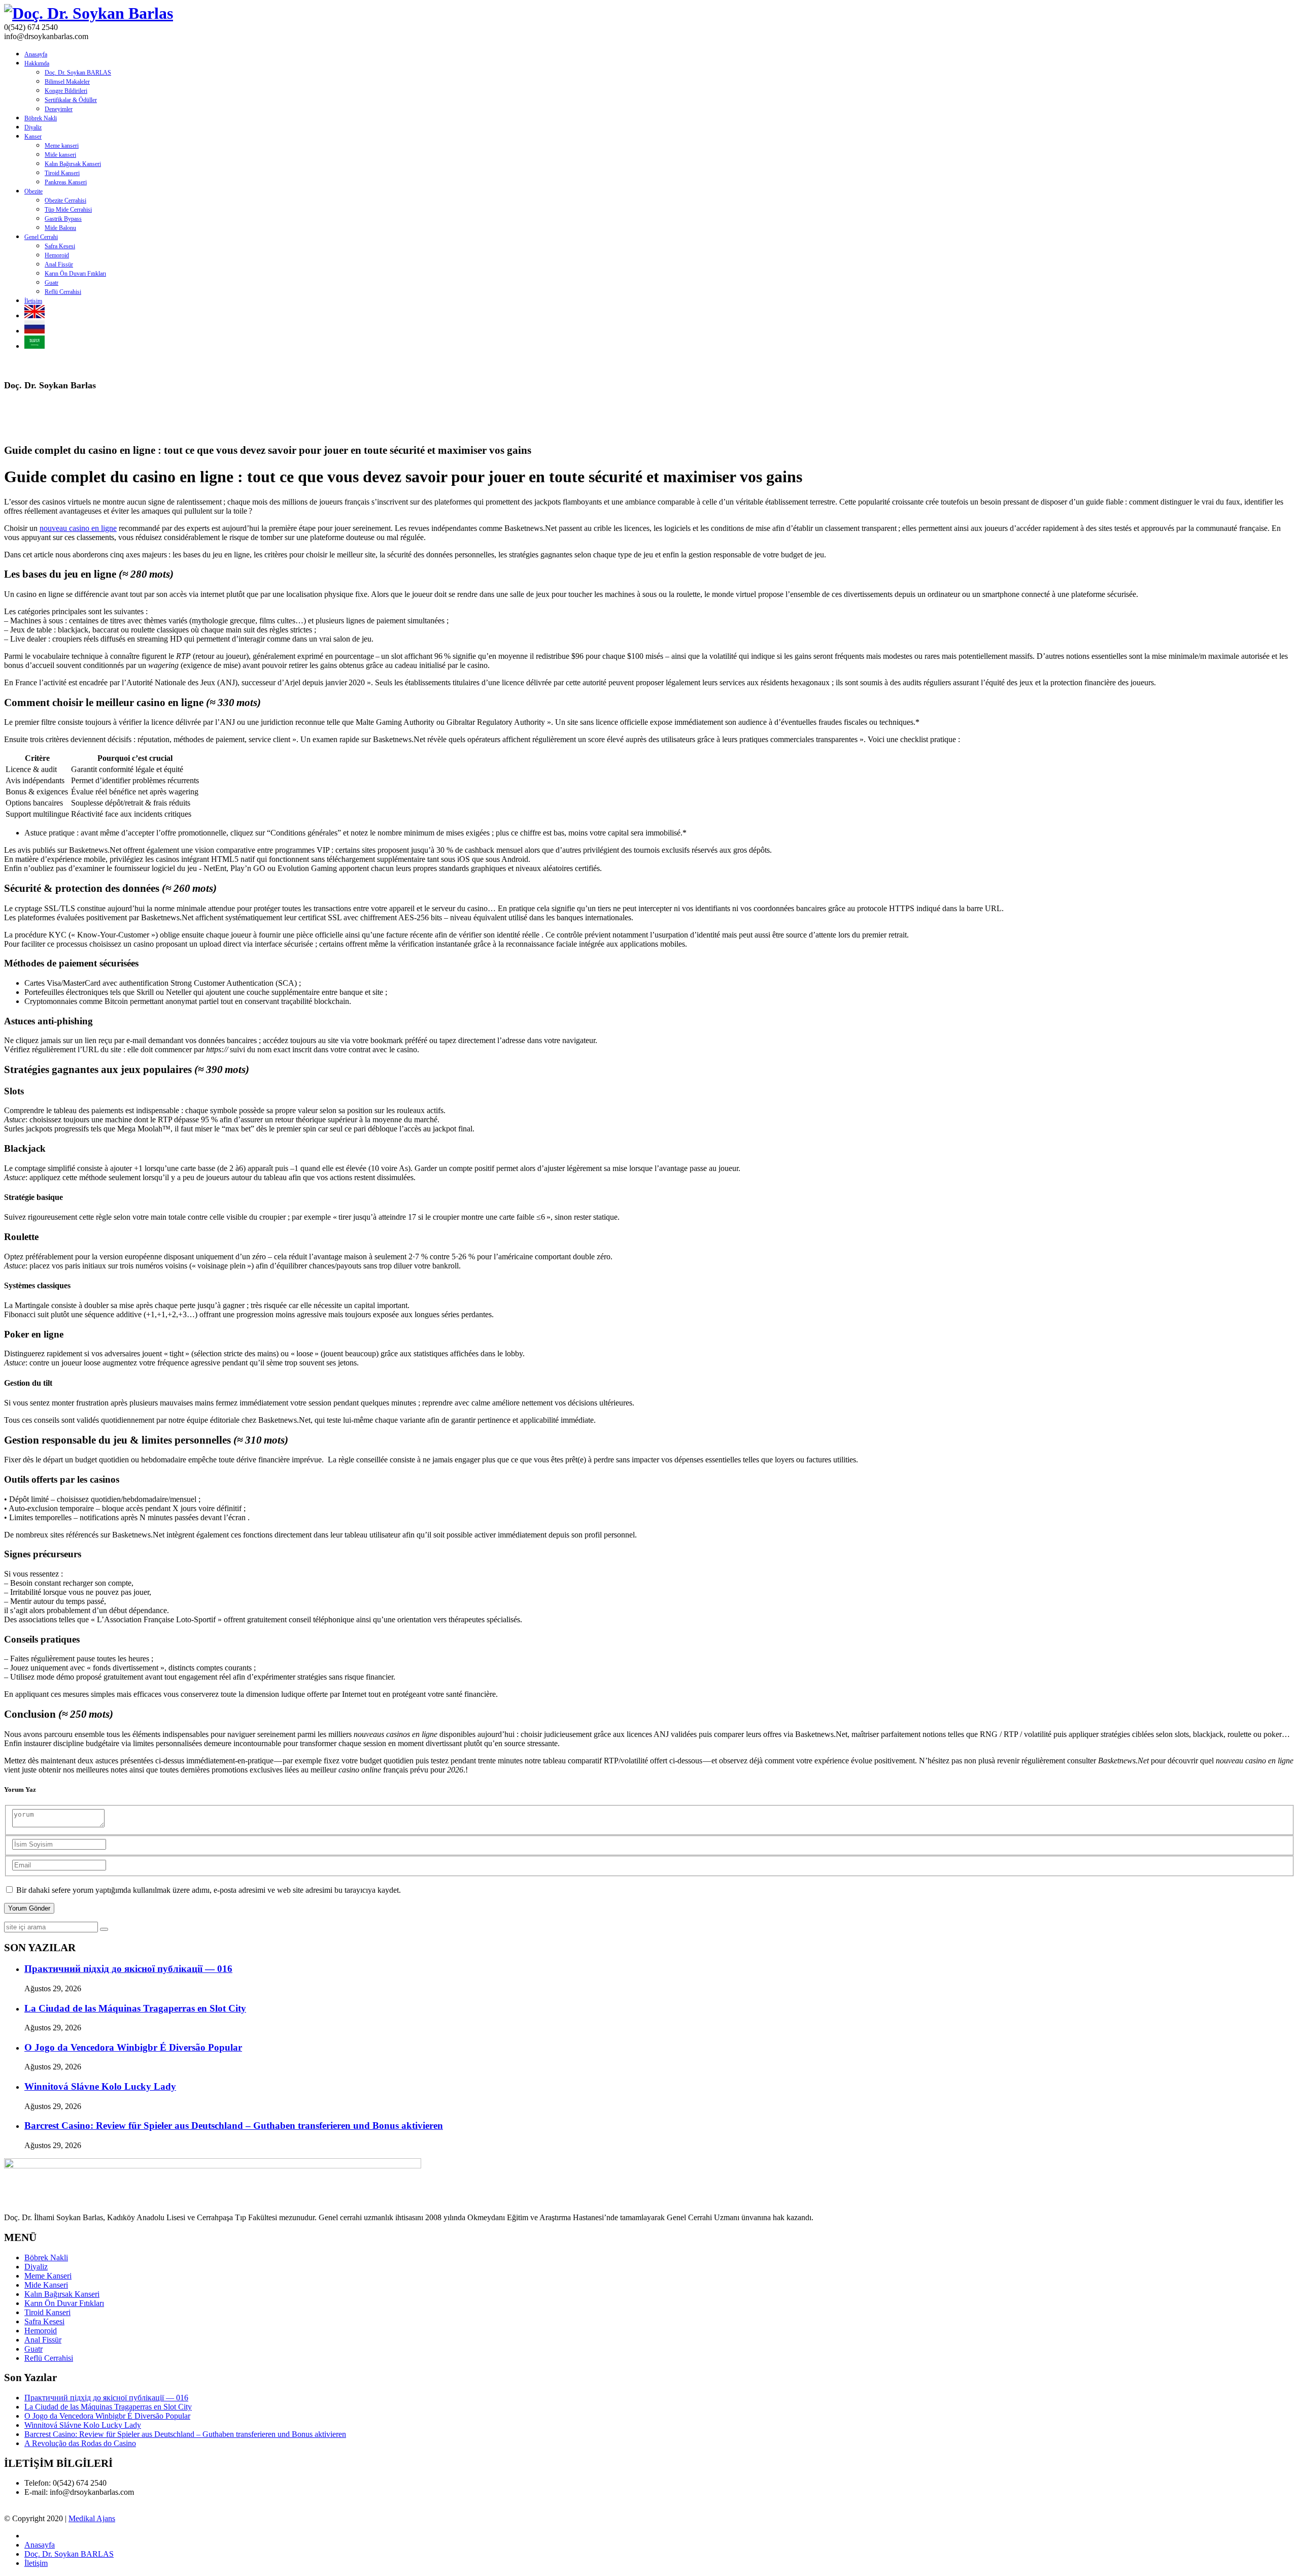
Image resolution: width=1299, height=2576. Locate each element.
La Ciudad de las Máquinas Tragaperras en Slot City (135, 2008)
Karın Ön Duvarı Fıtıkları (75, 274)
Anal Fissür (59, 264)
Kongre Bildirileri (66, 91)
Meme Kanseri (48, 2276)
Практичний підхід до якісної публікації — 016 (128, 1969)
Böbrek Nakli (41, 118)
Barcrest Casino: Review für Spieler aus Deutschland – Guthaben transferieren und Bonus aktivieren (234, 2126)
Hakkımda (37, 63)
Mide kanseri (60, 155)
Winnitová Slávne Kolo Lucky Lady (100, 2086)
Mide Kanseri (46, 2285)
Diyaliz (33, 127)
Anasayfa (36, 54)
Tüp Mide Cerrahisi (68, 210)
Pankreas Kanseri (66, 182)
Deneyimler (59, 109)
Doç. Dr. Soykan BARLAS (78, 73)
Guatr (52, 283)
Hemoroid (57, 255)
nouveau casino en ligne (78, 528)
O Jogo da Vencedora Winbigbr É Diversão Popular (133, 2047)
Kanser (33, 137)
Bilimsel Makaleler (67, 82)
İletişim (33, 301)
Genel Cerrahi (41, 237)
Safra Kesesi (60, 246)
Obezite (33, 191)
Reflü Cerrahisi (63, 292)
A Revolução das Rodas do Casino (80, 2443)
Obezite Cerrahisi (65, 200)
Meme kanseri (62, 146)
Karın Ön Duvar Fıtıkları (64, 2303)
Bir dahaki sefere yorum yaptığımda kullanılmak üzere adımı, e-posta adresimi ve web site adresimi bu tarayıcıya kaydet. (209, 1890)
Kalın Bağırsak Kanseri (73, 164)
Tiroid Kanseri (62, 173)
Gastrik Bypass (63, 219)
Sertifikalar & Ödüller (71, 100)
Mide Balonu (60, 228)
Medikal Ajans (92, 2518)
